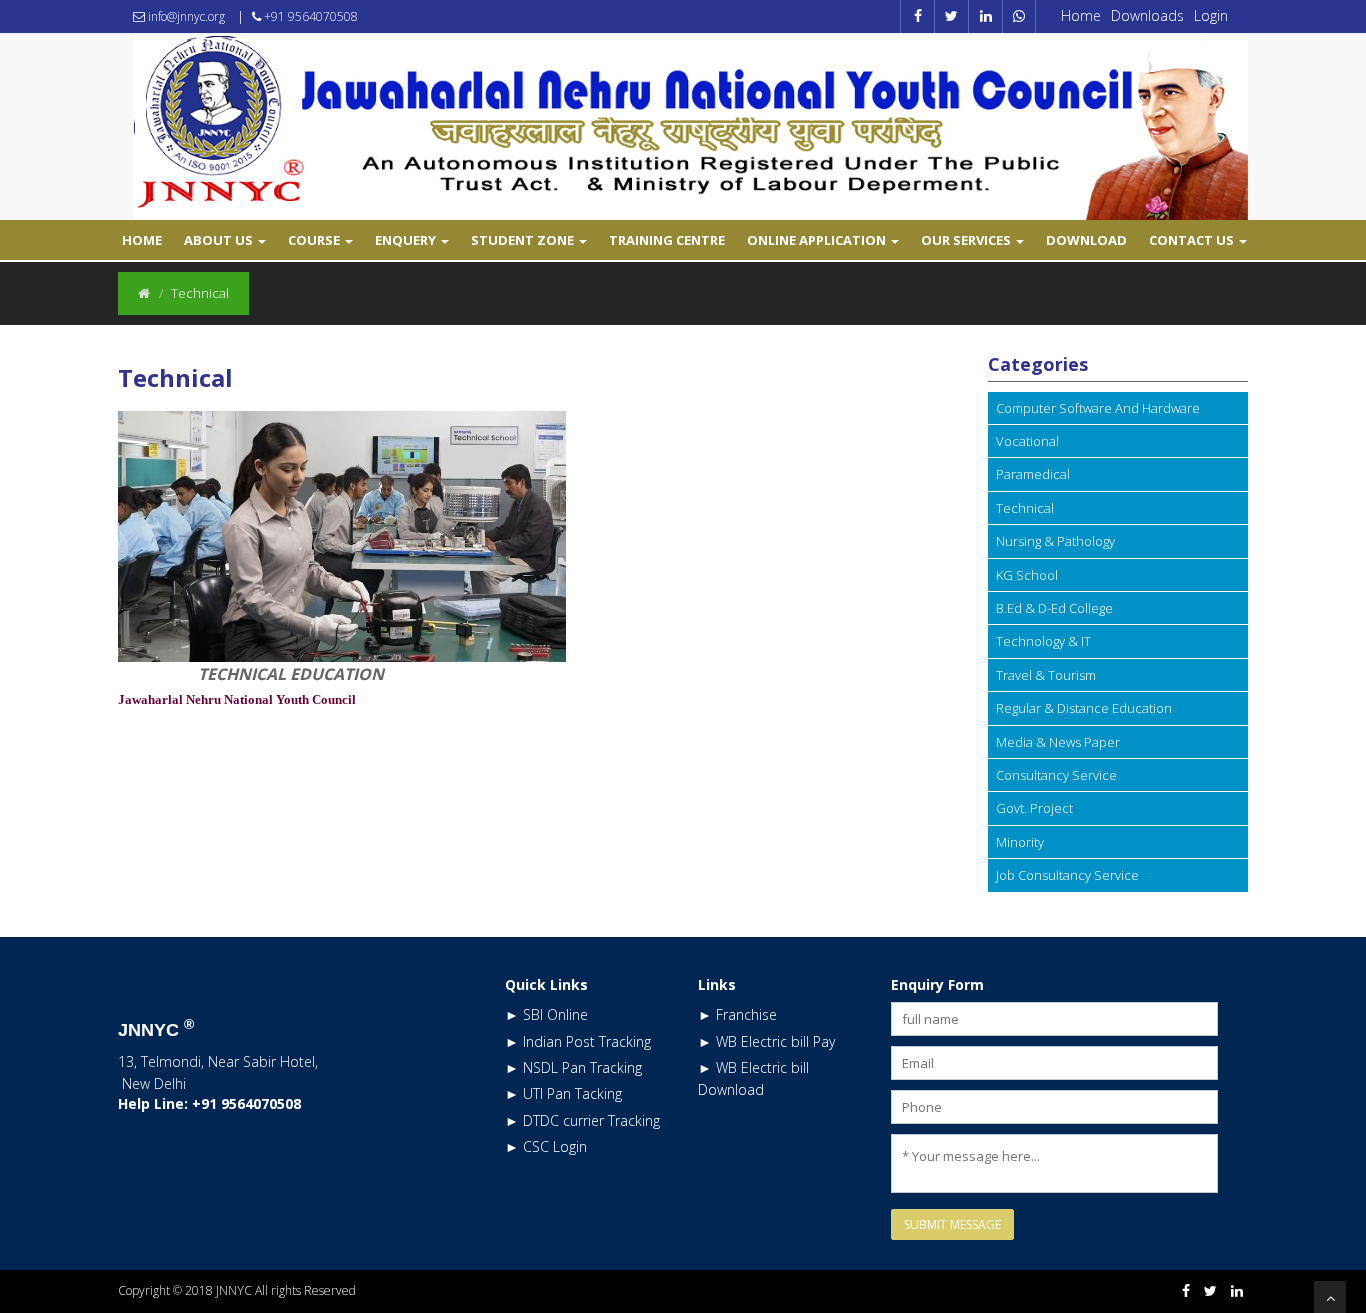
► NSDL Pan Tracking (573, 1067)
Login (1211, 15)
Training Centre (667, 240)
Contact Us (1193, 240)
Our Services (967, 240)
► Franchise (737, 1014)
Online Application (818, 240)
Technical (1025, 508)
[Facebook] (1186, 1290)
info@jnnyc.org (185, 16)
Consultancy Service (1056, 775)
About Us (220, 240)
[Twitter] (1210, 1290)
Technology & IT (1043, 641)
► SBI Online (546, 1014)
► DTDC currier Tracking (582, 1120)
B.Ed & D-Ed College (1054, 608)
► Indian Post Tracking (578, 1041)
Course (315, 240)
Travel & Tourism (1046, 675)
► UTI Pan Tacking (563, 1093)
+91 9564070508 (309, 16)
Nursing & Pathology (1055, 541)
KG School (1027, 575)
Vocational (1027, 441)
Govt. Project (1034, 808)
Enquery (407, 240)
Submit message (952, 1224)
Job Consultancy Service (1067, 875)
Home (1081, 15)
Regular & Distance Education (1084, 708)
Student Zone (524, 240)
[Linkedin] (1237, 1290)
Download (1086, 240)
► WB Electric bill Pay (766, 1041)
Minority (1020, 842)
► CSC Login (546, 1146)
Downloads (1147, 15)
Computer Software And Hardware (1098, 408)
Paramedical (1033, 474)
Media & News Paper (1058, 742)
